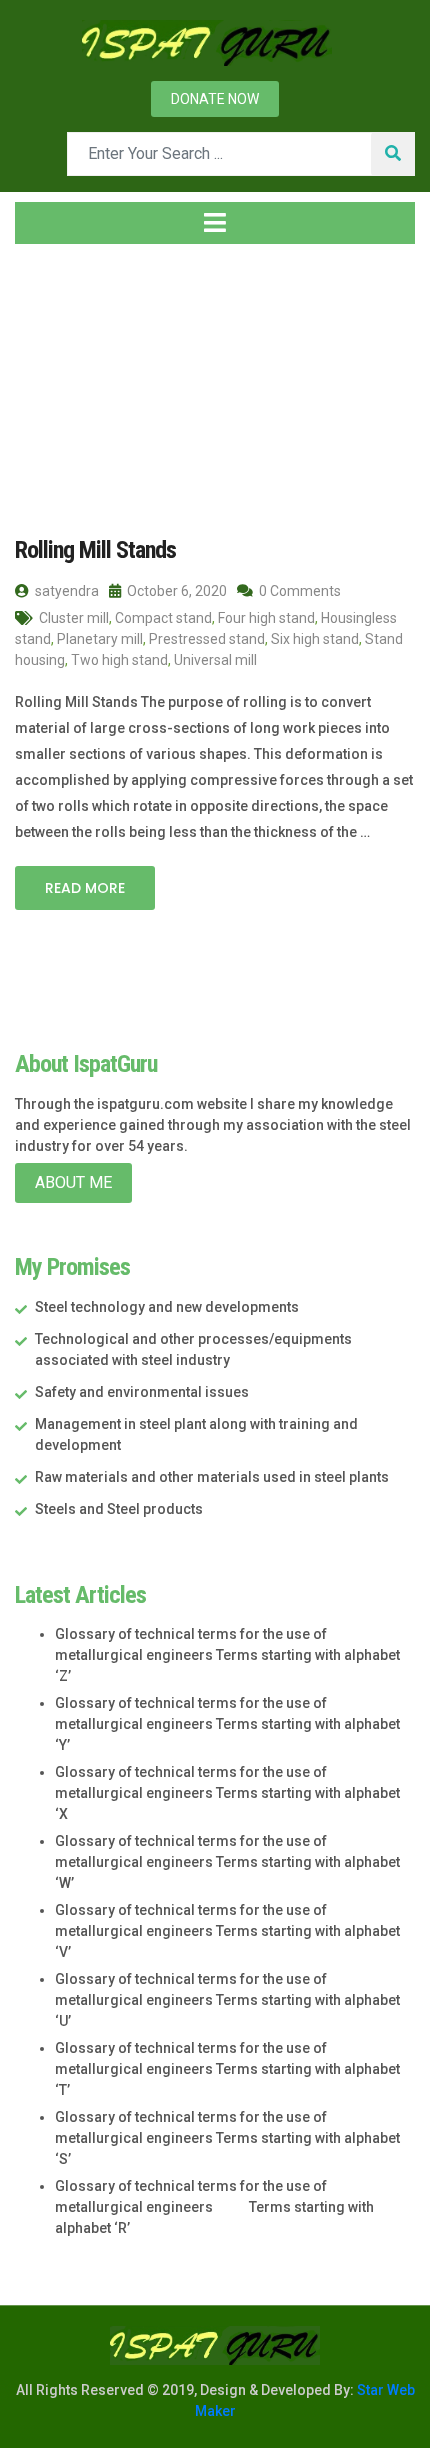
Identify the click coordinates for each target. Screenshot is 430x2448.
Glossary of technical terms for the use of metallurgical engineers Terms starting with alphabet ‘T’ (227, 2069)
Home (54, 379)
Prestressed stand (207, 639)
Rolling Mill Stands (95, 550)
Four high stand (266, 618)
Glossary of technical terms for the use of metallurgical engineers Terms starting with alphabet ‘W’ (227, 1862)
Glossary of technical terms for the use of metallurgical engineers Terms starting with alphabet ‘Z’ (227, 1655)
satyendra (65, 591)
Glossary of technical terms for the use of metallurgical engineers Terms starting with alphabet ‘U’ (227, 2000)
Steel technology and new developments (167, 1307)
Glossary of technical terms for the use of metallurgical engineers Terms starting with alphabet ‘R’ (214, 2207)
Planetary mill (100, 639)
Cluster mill (74, 618)
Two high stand (119, 660)
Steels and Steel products (119, 1509)
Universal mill (215, 660)
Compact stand (163, 618)
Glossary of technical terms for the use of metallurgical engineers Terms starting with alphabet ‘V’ (227, 1931)
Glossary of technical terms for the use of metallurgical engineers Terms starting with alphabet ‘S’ (227, 2138)
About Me (73, 1182)
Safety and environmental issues (142, 1392)
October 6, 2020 (175, 591)
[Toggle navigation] (215, 223)
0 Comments (298, 591)
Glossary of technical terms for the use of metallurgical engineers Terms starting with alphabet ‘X (227, 1793)
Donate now (215, 99)
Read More (85, 888)
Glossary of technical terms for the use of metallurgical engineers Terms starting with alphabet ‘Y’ (227, 1724)
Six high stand (315, 639)
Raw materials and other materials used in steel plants (212, 1477)
